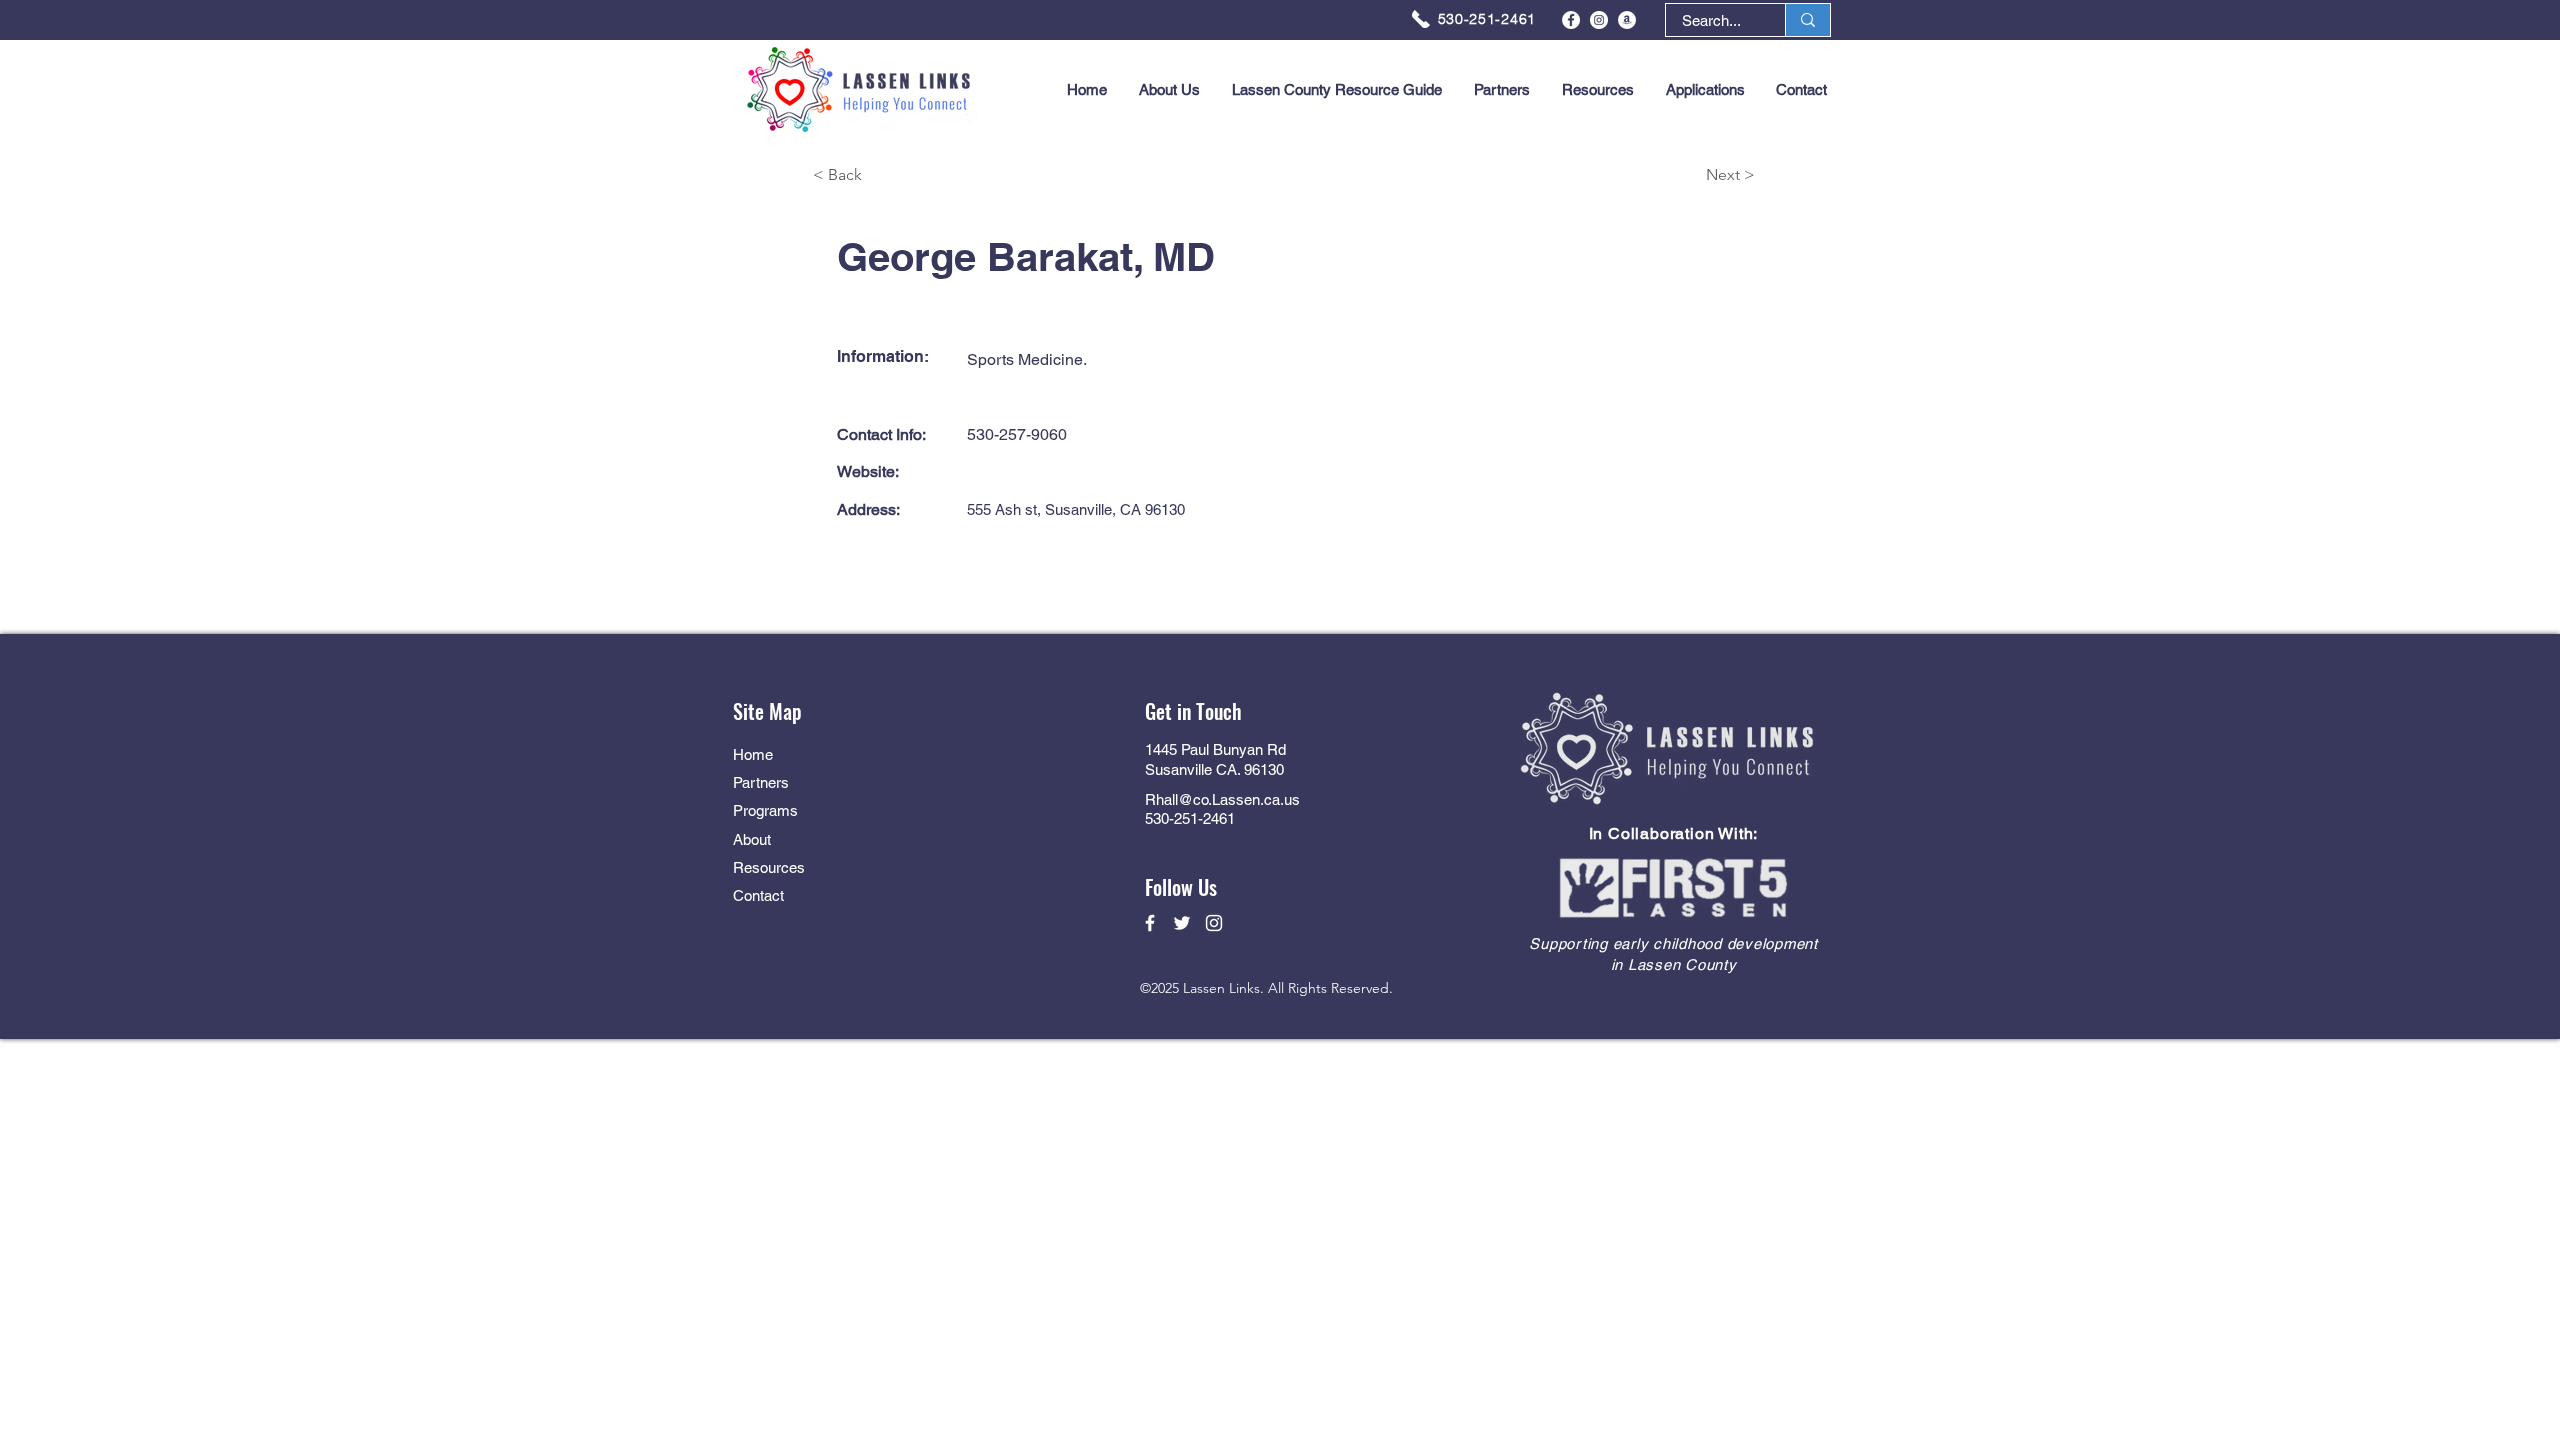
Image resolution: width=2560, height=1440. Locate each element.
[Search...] (1807, 20)
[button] (1705, 90)
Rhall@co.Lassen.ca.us (1222, 799)
